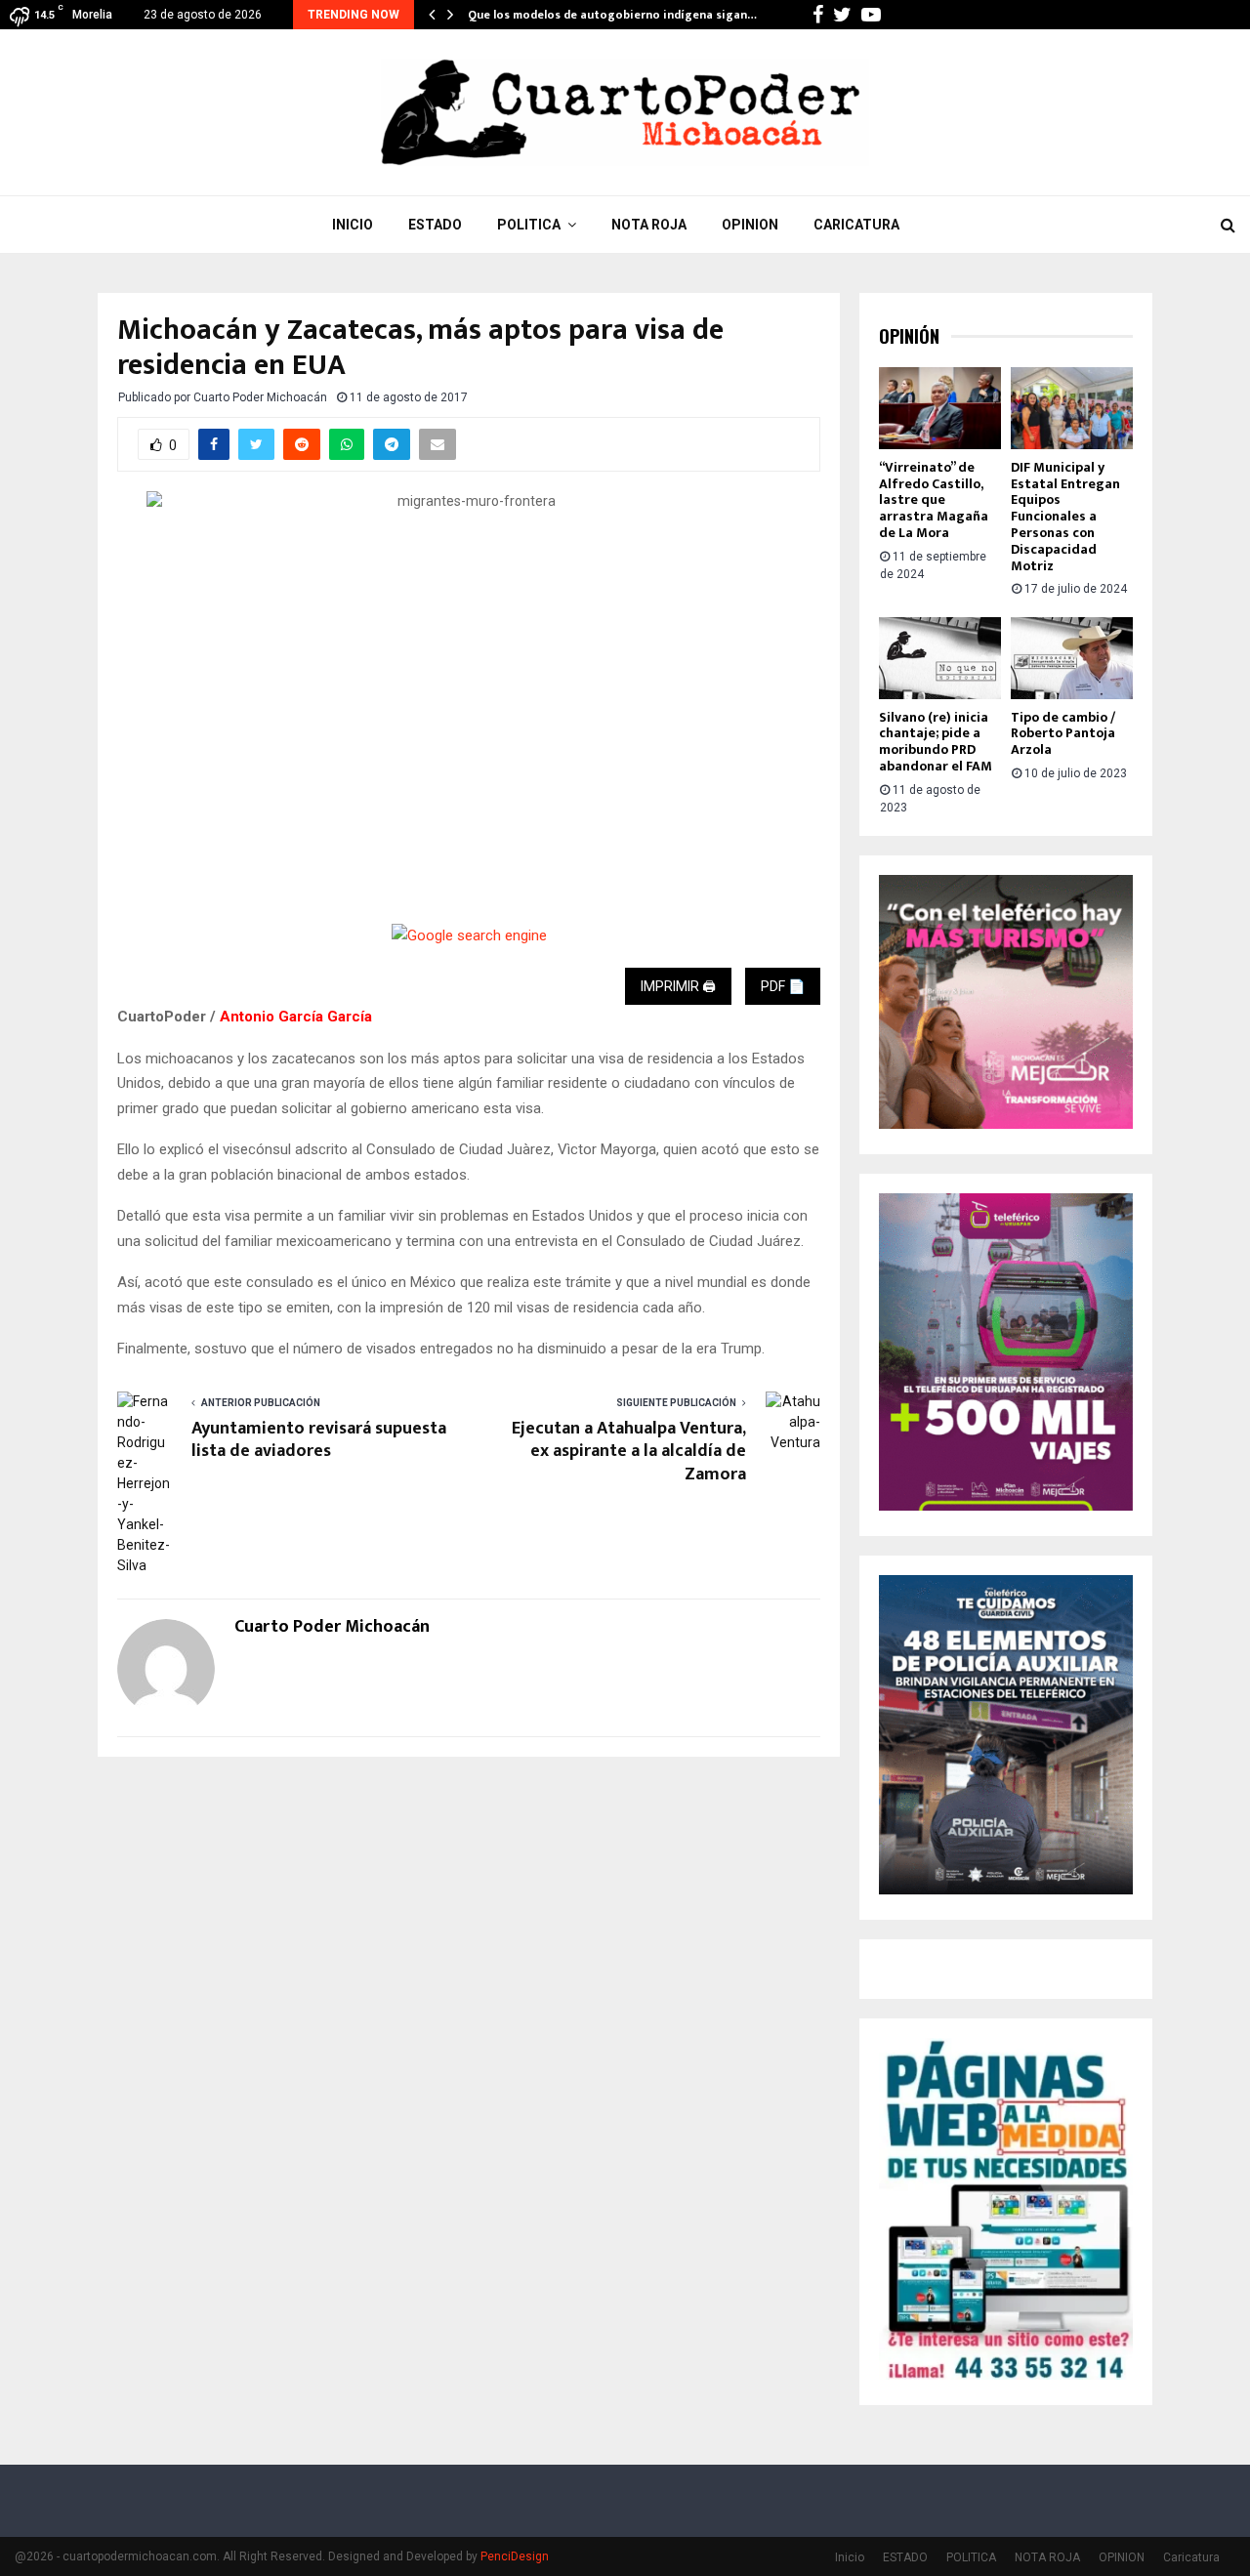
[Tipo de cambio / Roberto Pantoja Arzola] (1072, 658)
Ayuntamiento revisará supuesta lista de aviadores (319, 1440)
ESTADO (435, 225)
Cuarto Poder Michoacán (260, 397)
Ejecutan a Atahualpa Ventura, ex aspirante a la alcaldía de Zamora (629, 1452)
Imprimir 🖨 (678, 986)
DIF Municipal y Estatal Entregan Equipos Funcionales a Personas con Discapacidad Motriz (1065, 517)
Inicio (353, 225)
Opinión (909, 336)
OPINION (750, 225)
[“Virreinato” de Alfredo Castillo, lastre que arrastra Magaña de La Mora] (940, 408)
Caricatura (856, 225)
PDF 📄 (783, 986)
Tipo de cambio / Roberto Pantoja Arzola (1063, 734)
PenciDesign (515, 2556)
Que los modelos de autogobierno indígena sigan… (612, 15)
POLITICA (529, 225)
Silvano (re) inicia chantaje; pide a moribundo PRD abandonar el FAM (936, 742)
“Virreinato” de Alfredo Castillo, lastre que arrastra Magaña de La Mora (934, 500)
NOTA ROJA (649, 225)
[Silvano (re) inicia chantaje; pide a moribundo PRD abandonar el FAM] (940, 658)
